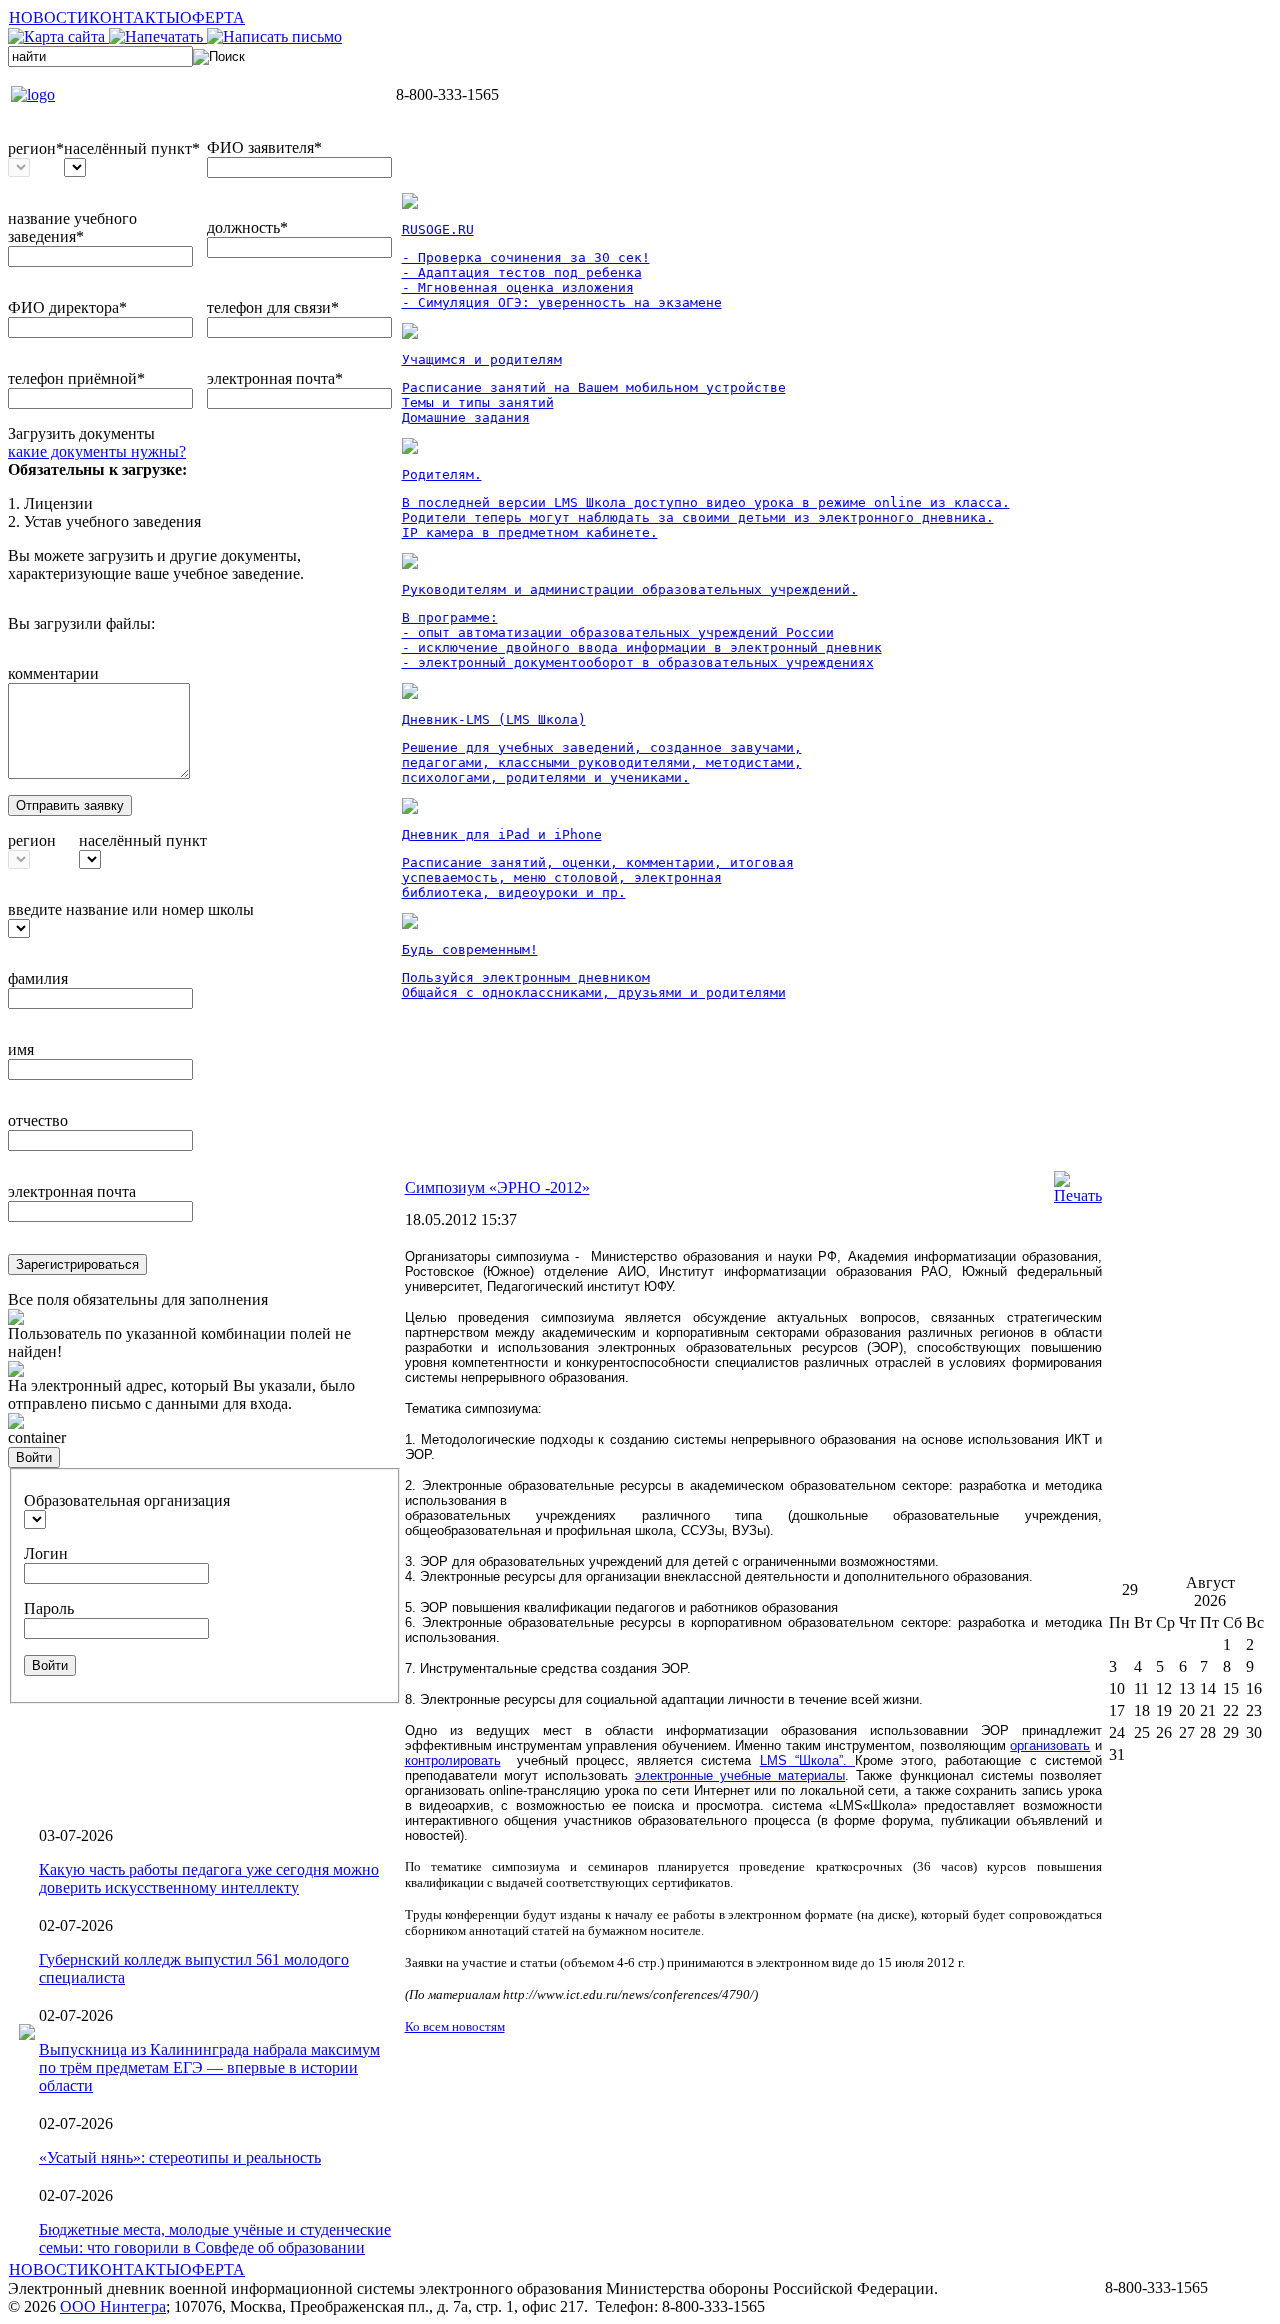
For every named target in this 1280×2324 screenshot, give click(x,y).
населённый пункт (143, 840)
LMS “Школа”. (807, 1760)
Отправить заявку (70, 805)
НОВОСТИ (49, 17)
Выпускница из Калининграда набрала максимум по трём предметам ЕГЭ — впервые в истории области (209, 2067)
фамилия (38, 978)
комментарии (53, 673)
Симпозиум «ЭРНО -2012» (497, 1187)
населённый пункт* (132, 148)
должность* (247, 227)
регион (32, 840)
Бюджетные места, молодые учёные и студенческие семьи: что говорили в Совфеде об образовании (215, 2238)
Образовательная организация (127, 1500)
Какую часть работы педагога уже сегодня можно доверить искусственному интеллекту (209, 1878)
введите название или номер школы (131, 909)
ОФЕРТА (212, 17)
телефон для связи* (273, 307)
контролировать (453, 1760)
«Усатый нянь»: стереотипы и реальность (180, 2157)
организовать (1050, 1745)
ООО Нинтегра (113, 2306)
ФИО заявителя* (264, 147)
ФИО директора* (67, 307)
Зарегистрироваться (77, 1264)
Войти (34, 1457)
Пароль (49, 1608)
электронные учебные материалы (740, 1775)
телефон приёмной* (76, 378)
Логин (46, 1553)
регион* (36, 148)
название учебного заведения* (72, 227)
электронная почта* (275, 378)
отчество (38, 1120)
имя (21, 1049)
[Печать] (1078, 1195)
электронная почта (72, 1191)
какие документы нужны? (97, 451)
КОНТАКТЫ (134, 17)
